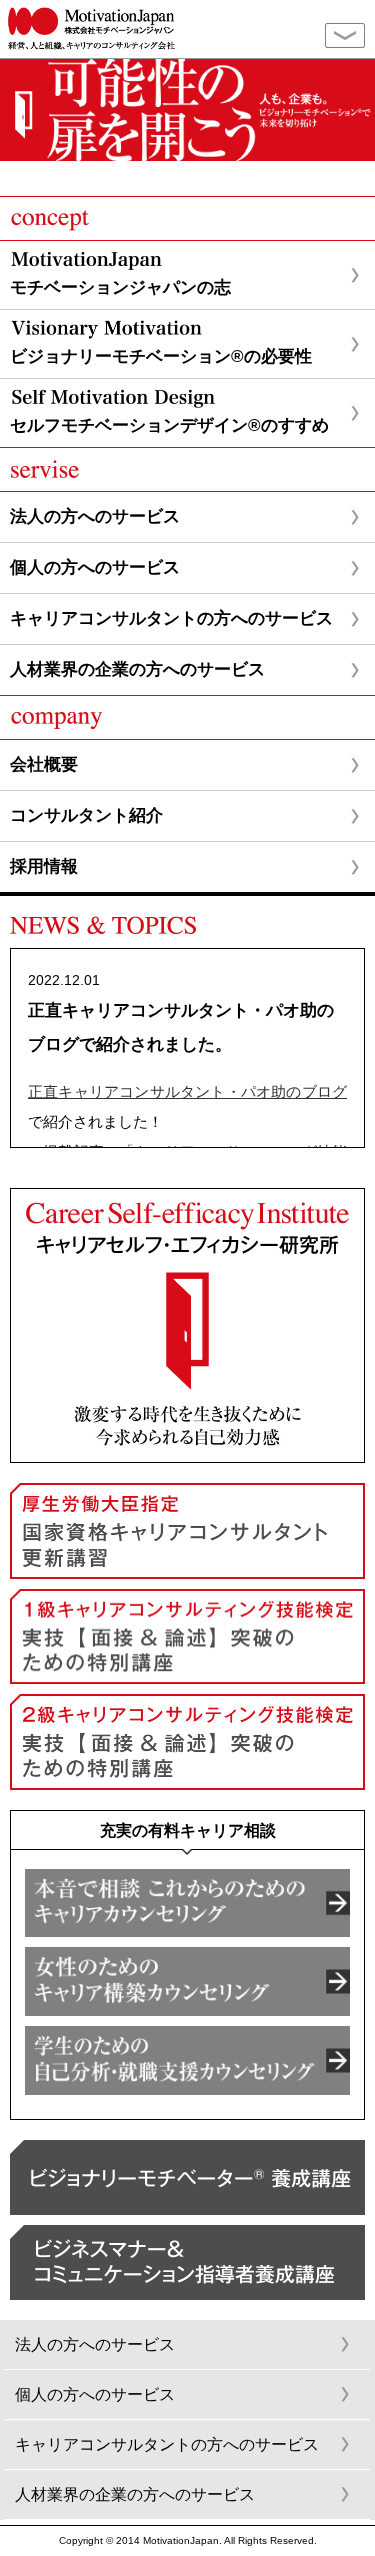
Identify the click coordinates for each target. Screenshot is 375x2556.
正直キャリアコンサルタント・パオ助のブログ (187, 1091)
